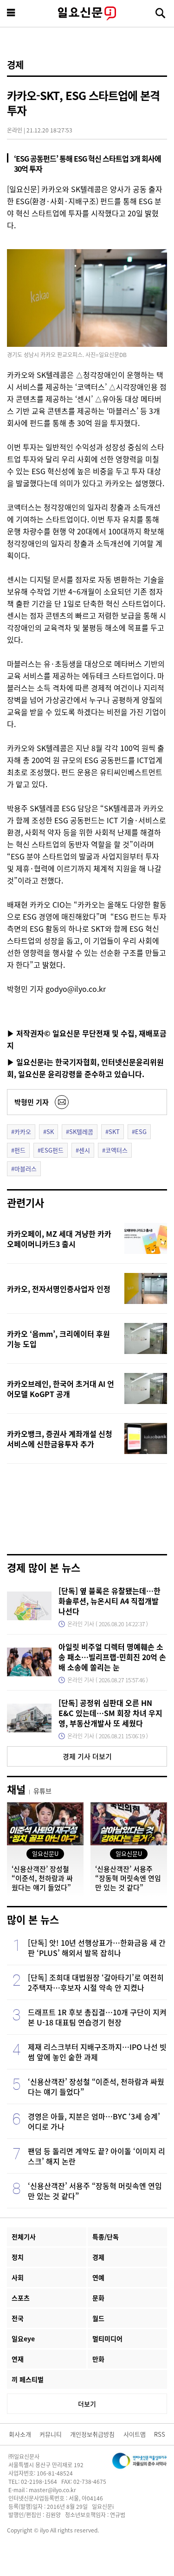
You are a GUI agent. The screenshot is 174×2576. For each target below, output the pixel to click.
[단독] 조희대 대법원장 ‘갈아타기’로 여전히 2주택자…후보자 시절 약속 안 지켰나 (96, 1982)
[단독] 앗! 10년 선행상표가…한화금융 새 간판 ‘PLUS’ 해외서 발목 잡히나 (97, 1948)
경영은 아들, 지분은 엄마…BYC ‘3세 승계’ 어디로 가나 (94, 2121)
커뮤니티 (51, 2434)
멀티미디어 (107, 2338)
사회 (18, 2277)
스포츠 (21, 2298)
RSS (160, 2434)
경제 (15, 65)
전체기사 (24, 2237)
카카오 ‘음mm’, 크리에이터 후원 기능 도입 (58, 1339)
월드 (98, 2318)
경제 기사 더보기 (87, 1756)
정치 (18, 2257)
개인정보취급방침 (92, 2434)
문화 (98, 2298)
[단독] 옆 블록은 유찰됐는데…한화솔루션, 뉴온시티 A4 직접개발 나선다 (110, 1601)
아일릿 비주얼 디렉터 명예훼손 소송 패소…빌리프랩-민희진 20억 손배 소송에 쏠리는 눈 (112, 1657)
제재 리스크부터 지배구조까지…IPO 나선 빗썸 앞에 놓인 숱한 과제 (97, 2052)
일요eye (23, 2338)
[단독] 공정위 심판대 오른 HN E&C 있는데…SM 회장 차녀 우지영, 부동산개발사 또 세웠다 (110, 1713)
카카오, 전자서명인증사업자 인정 (59, 1289)
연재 (18, 2359)
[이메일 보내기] (62, 1102)
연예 (98, 2277)
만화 (98, 2359)
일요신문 (87, 13)
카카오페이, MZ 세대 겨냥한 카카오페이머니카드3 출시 (59, 1239)
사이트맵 (135, 2434)
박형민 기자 (32, 1102)
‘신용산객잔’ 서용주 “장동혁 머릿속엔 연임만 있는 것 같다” (95, 2191)
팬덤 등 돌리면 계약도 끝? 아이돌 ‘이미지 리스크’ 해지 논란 (97, 2156)
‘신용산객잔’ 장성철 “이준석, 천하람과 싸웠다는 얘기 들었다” (96, 2087)
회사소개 (20, 2434)
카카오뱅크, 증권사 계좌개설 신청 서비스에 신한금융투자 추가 (60, 1439)
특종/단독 (106, 2237)
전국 (18, 2318)
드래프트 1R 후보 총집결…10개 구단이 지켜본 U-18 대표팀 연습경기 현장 (97, 2017)
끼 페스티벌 (28, 2379)
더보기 (87, 2404)
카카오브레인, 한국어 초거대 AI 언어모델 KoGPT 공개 (61, 1389)
